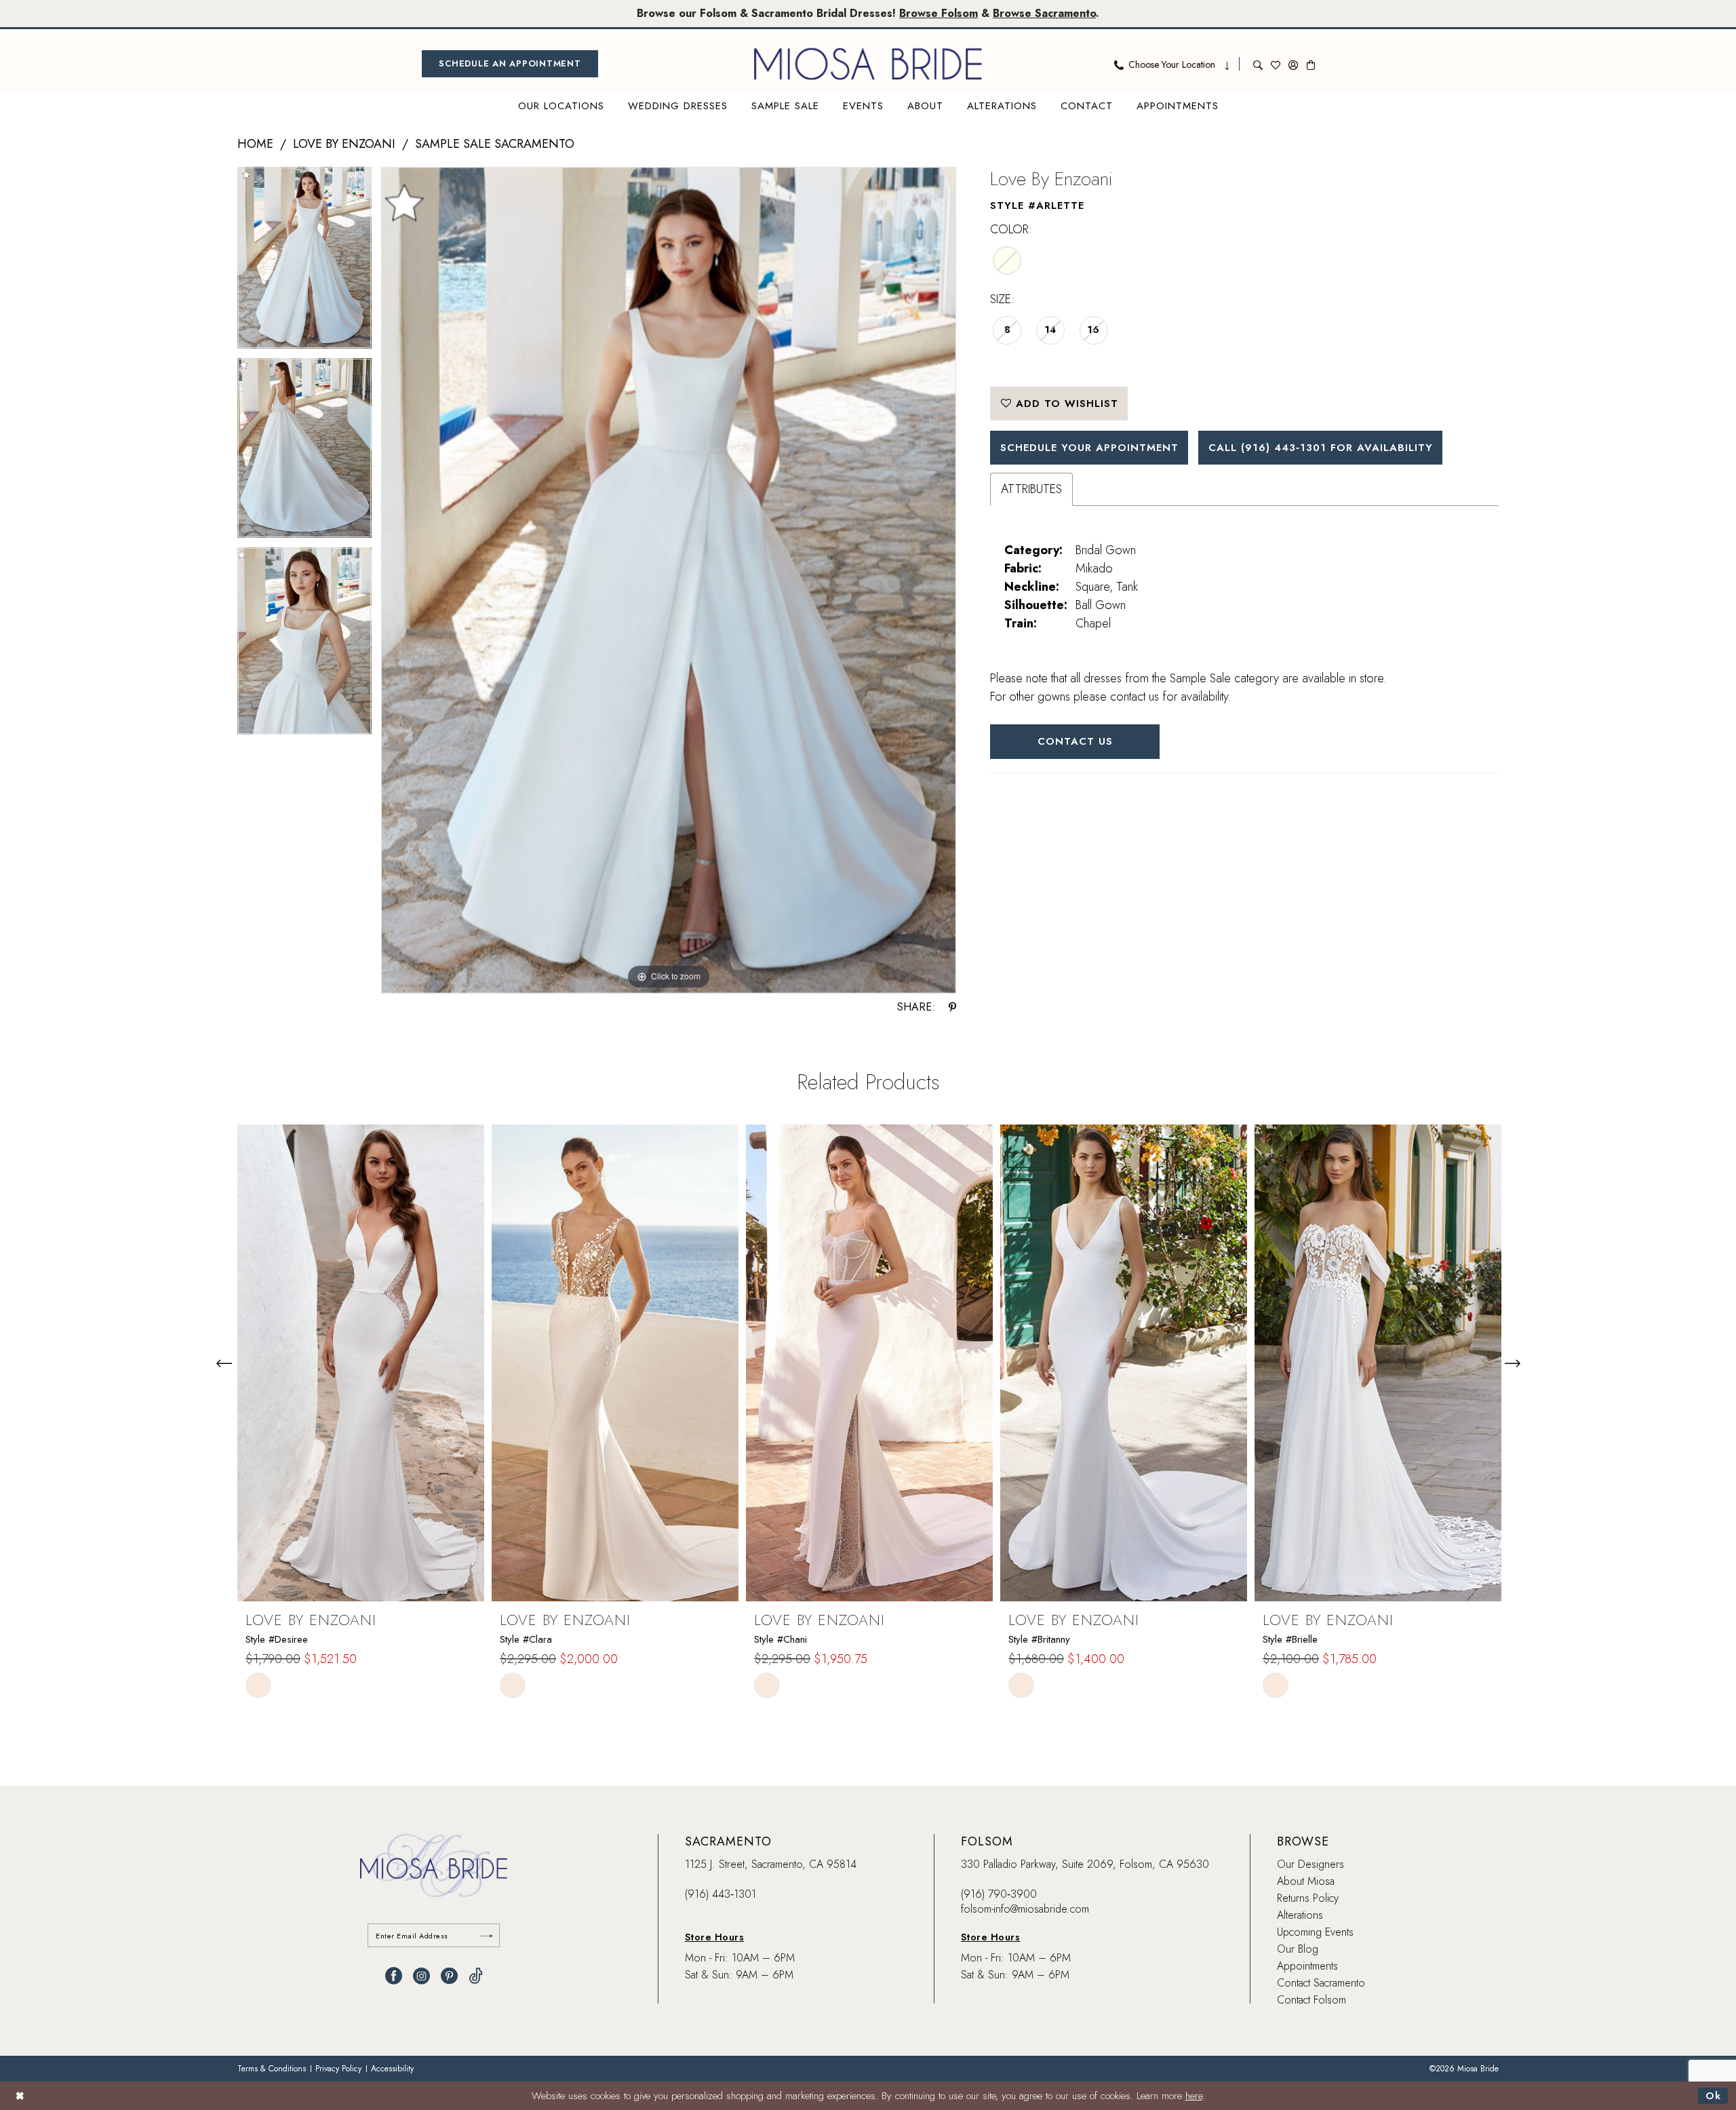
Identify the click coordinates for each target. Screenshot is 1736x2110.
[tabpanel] (304, 262)
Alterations (1300, 1915)
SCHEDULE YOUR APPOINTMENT (1089, 448)
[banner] (868, 64)
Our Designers (1310, 1864)
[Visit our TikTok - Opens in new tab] (476, 1976)
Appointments (1307, 1966)
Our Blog (1298, 1949)
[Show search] (1258, 64)
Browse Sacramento (1044, 13)
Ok (1713, 2096)
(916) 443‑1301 (721, 1894)
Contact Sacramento (1321, 1983)
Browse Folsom (939, 13)
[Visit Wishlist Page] (1276, 64)
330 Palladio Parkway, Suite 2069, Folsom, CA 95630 (1085, 1864)
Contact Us (1075, 741)
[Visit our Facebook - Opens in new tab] (394, 1976)
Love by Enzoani (344, 144)
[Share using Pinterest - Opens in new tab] (952, 1007)
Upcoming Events (1315, 1932)
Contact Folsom (1311, 2000)
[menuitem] (510, 64)
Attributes (1031, 489)
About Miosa (1306, 1881)
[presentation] (361, 1363)
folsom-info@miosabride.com (1025, 1909)
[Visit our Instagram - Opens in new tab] (421, 1976)
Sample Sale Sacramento (495, 144)
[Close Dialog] (20, 2095)
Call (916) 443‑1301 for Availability (1321, 448)
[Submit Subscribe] (486, 1935)
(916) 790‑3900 (999, 1894)
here (1194, 2096)
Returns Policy (1308, 1898)
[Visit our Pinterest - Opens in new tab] (449, 1976)
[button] (1293, 64)
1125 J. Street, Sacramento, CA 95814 (771, 1864)
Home (255, 144)
